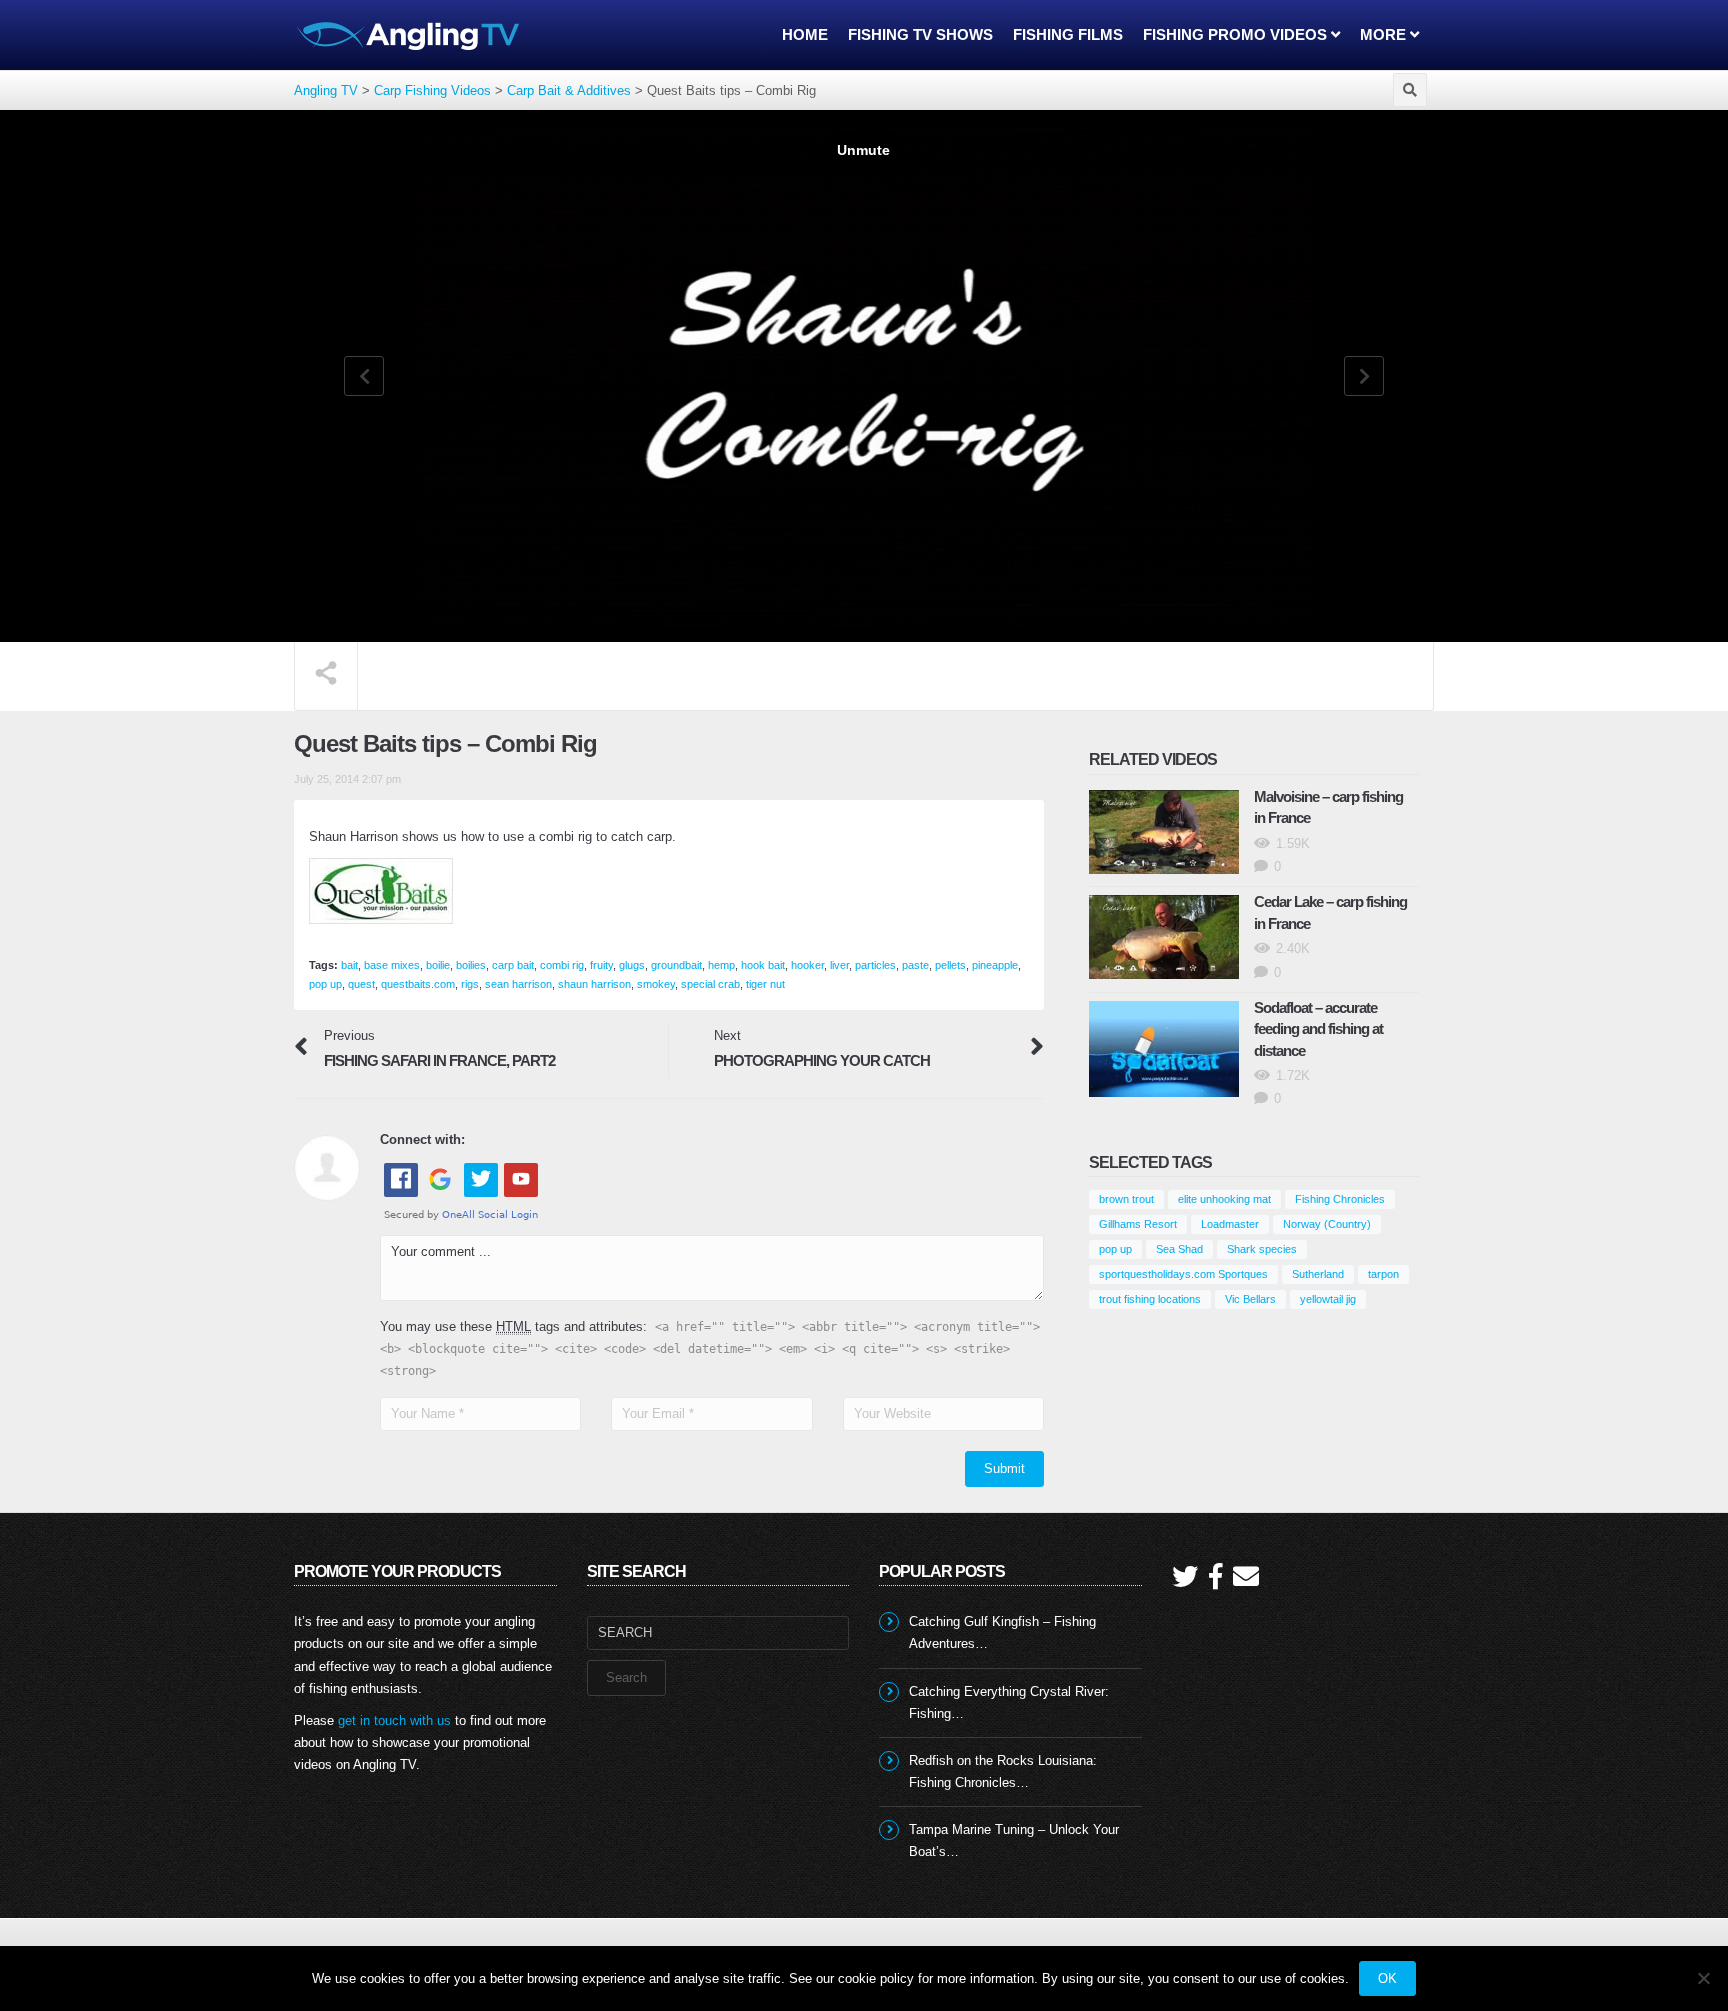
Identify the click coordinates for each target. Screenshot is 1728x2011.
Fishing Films (1068, 34)
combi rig (562, 965)
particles (875, 965)
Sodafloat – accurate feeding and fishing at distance (1318, 1029)
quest (361, 984)
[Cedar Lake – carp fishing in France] (1164, 937)
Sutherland (1318, 1274)
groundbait (676, 965)
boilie (438, 965)
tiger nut (765, 984)
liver (839, 965)
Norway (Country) (1327, 1224)
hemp (721, 965)
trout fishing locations (1150, 1299)
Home (805, 34)
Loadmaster (1230, 1224)
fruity (601, 965)
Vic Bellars (1250, 1299)
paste (915, 965)
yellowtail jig (1328, 1299)
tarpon (1383, 1274)
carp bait (513, 965)
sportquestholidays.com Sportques (1183, 1274)
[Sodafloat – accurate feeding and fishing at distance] (1164, 1049)
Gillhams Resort (1138, 1224)
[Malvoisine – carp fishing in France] (1164, 832)
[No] (1703, 1978)
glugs (632, 965)
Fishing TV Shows (920, 34)
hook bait (763, 965)
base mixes (392, 965)
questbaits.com (418, 984)
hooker (807, 965)
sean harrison (518, 984)
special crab (710, 984)
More (1385, 34)
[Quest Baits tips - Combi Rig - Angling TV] (409, 34)
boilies (471, 965)
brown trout (1126, 1199)
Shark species (1262, 1249)
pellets (950, 965)
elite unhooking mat (1224, 1199)
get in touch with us (394, 1720)
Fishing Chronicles (1340, 1199)
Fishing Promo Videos (1237, 34)
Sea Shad (1179, 1249)
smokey (656, 984)
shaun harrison (594, 984)
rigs (470, 984)
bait (349, 965)
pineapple (995, 965)
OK (1387, 1978)
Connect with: (422, 1139)
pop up (325, 984)
